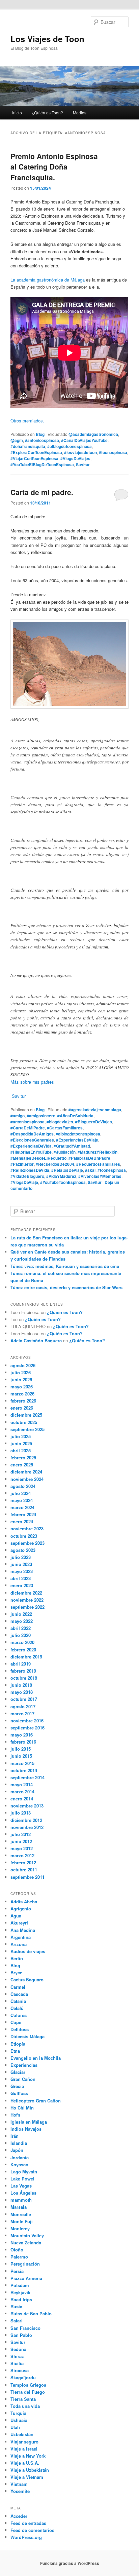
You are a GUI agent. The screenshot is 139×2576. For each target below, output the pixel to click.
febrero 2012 (23, 1862)
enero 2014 (22, 1799)
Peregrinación (25, 2264)
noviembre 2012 (27, 1827)
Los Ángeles (23, 2193)
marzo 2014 (22, 1791)
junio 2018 (21, 1685)
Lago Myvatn (24, 2172)
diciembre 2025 (26, 1415)
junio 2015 (21, 1756)
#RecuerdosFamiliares (98, 1164)
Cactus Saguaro (27, 1980)
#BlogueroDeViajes (94, 1122)
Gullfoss (19, 2093)
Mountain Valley (27, 2235)
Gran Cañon (23, 2079)
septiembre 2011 (27, 1877)
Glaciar (18, 2072)
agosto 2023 (23, 1550)
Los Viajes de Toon (47, 39)
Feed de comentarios (32, 2530)
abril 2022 (21, 1628)
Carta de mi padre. (42, 492)
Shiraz (17, 2356)
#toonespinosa (113, 452)
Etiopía (18, 2044)
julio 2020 (21, 1635)
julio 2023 (21, 1557)
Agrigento (21, 1909)
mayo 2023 (22, 1571)
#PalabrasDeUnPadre (89, 1158)
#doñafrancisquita (28, 446)
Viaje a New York (28, 2456)
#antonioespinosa (42, 440)
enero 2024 (22, 1521)
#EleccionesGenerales (32, 1140)
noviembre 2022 (27, 1600)
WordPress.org (26, 2537)
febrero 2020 (23, 1650)
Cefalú (17, 2008)
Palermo (19, 2257)
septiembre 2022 (27, 1607)
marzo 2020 (22, 1642)
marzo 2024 (22, 1507)
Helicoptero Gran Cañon (36, 2101)
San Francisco (25, 2328)
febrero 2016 (23, 1742)
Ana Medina (23, 1930)
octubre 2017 (24, 1699)
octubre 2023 (24, 1536)
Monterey (20, 2228)
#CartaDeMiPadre (28, 1128)
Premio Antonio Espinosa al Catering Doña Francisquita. (54, 167)
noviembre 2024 (27, 1479)
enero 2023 (22, 1585)
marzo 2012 (22, 1855)
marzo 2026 (22, 1394)
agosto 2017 (23, 1706)
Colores (19, 2015)
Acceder (19, 2516)
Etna (15, 2051)
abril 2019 (21, 1664)
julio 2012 (21, 1834)
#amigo (18, 1116)
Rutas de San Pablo (31, 2313)
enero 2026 (22, 1408)
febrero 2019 (23, 1671)
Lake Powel (22, 2179)
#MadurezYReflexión (98, 1152)
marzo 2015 (22, 1763)
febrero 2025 (23, 1458)
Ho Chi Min (22, 2108)
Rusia (16, 2306)
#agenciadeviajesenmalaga (95, 1110)
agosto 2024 (23, 1486)
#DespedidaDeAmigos (32, 1134)
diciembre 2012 (26, 1820)
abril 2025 (21, 1450)
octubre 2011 (24, 1870)
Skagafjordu (23, 2377)
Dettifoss (20, 2029)
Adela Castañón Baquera (36, 1340)
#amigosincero (41, 1116)
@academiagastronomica (93, 434)
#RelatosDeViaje (67, 1170)
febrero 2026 (23, 1401)
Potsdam (20, 2285)
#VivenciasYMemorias (100, 1176)
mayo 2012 (22, 1848)
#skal (90, 1170)
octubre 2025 (24, 1422)
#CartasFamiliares (65, 1128)
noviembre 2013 (27, 1806)
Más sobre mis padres (32, 1082)
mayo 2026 (22, 1387)
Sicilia (17, 2363)
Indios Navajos (26, 2129)
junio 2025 (21, 1443)
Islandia (19, 2143)
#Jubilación (65, 1152)
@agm (17, 440)
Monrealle (21, 2214)
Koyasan (19, 2164)
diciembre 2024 (26, 1472)
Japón (17, 2150)
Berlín (17, 1958)
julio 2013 (21, 1813)
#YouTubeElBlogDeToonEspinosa (42, 464)
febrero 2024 (23, 1514)
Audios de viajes (28, 1951)
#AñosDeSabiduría (75, 1116)
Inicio (17, 113)
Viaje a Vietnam (27, 2477)
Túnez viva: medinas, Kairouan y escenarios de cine (65, 1266)
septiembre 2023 (27, 1543)
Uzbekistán (22, 2434)
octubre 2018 (24, 1678)
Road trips (21, 2299)
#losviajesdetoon (80, 452)
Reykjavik (20, 2292)
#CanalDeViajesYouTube (84, 440)
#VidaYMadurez (61, 1176)
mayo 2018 (22, 1692)
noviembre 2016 (27, 1721)
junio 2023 (21, 1564)
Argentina (21, 1937)
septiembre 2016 (27, 1728)
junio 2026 (21, 1379)
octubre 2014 (24, 1770)
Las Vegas (21, 2186)
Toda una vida (25, 2406)
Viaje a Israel (24, 2449)
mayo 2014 (22, 1784)
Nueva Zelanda (26, 2243)
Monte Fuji (22, 2221)
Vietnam (19, 2484)
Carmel (18, 1987)
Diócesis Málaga (27, 2036)
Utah (15, 2427)
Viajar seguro (24, 2442)
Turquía (18, 2413)
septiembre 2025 (27, 1429)
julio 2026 (21, 1372)
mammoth (21, 2200)
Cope (16, 2022)
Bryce (16, 1972)
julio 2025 (21, 1436)
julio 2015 (21, 1749)
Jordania (20, 2157)
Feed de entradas (28, 2523)
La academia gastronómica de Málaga (48, 280)
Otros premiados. (27, 421)
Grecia (17, 2086)
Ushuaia (19, 2420)
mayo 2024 (22, 1500)
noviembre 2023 (27, 1528)
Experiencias (24, 2065)
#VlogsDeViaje (24, 1182)
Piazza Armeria (26, 2278)
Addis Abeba (24, 1901)
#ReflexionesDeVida (30, 1170)
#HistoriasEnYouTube (31, 1152)
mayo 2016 (22, 1735)
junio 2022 (21, 1614)
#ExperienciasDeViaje (77, 1140)
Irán (15, 2136)
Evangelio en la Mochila (36, 2058)
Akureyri (19, 1923)
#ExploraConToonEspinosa (36, 452)
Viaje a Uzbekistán (30, 2470)
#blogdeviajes (60, 1122)
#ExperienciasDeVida (31, 1146)
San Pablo (21, 2335)
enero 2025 (22, 1465)
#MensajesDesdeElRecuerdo (38, 1158)
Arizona (19, 1944)
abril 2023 (21, 1578)
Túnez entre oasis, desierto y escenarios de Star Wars (66, 1287)
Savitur (83, 464)
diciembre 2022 (26, 1593)
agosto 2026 (23, 1365)
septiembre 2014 (27, 1777)
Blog (40, 434)
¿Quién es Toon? (47, 113)
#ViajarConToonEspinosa (34, 458)
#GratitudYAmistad (72, 1146)
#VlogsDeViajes (75, 458)
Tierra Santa (23, 2399)
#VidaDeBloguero (27, 1176)
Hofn (15, 2115)
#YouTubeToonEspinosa (63, 1182)
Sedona (18, 2349)
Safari (17, 2321)
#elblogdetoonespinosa (69, 446)
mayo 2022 (22, 1621)
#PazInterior (22, 1164)
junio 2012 (21, 1841)
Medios (80, 113)
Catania (18, 2001)
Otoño (17, 2250)
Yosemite (20, 2491)
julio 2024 (21, 1493)
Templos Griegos (28, 2385)
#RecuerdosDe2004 (55, 1164)
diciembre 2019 (26, 1657)
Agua (16, 1916)
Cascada (19, 1994)
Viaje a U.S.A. (25, 2463)
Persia (17, 2271)
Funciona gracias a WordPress (70, 2563)
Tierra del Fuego (28, 2392)
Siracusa (20, 2370)
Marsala (19, 2207)
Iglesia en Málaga (29, 2122)
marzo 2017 (22, 1713)
